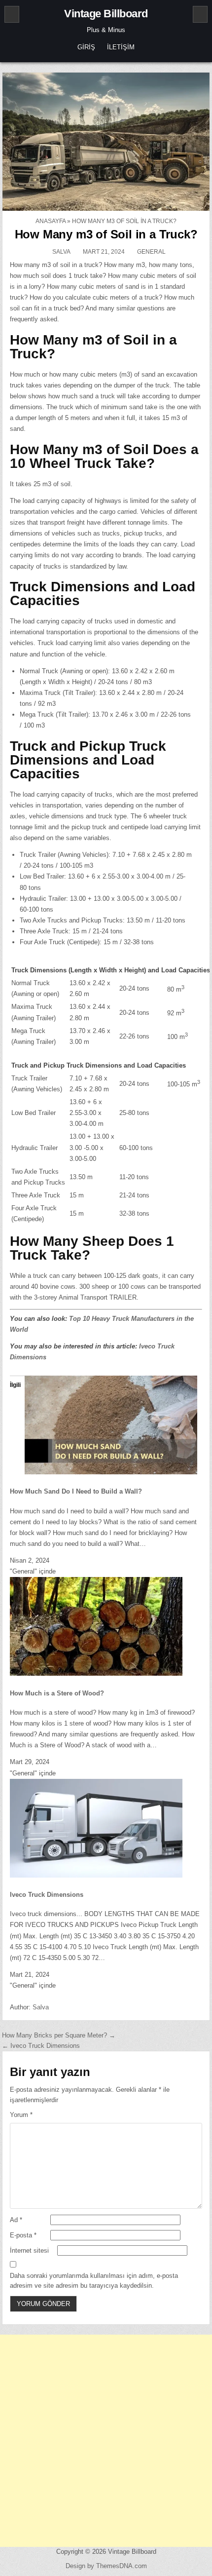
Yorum (21, 2115)
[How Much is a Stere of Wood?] (96, 1673)
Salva (61, 252)
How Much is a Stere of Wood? (57, 1693)
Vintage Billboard (106, 14)
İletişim (121, 47)
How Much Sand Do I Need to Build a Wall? (76, 1491)
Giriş (86, 47)
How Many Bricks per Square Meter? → (59, 2035)
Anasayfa (51, 221)
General (151, 252)
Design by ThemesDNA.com (106, 2566)
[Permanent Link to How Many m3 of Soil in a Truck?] (106, 142)
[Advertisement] (106, 2441)
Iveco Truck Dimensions (47, 1895)
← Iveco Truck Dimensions (41, 2046)
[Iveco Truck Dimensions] (96, 1875)
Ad (16, 2220)
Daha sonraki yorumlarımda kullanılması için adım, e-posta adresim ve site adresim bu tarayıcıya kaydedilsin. (94, 2281)
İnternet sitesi (29, 2250)
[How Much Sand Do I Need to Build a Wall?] (111, 1472)
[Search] (200, 14)
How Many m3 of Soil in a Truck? (106, 234)
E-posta (23, 2235)
